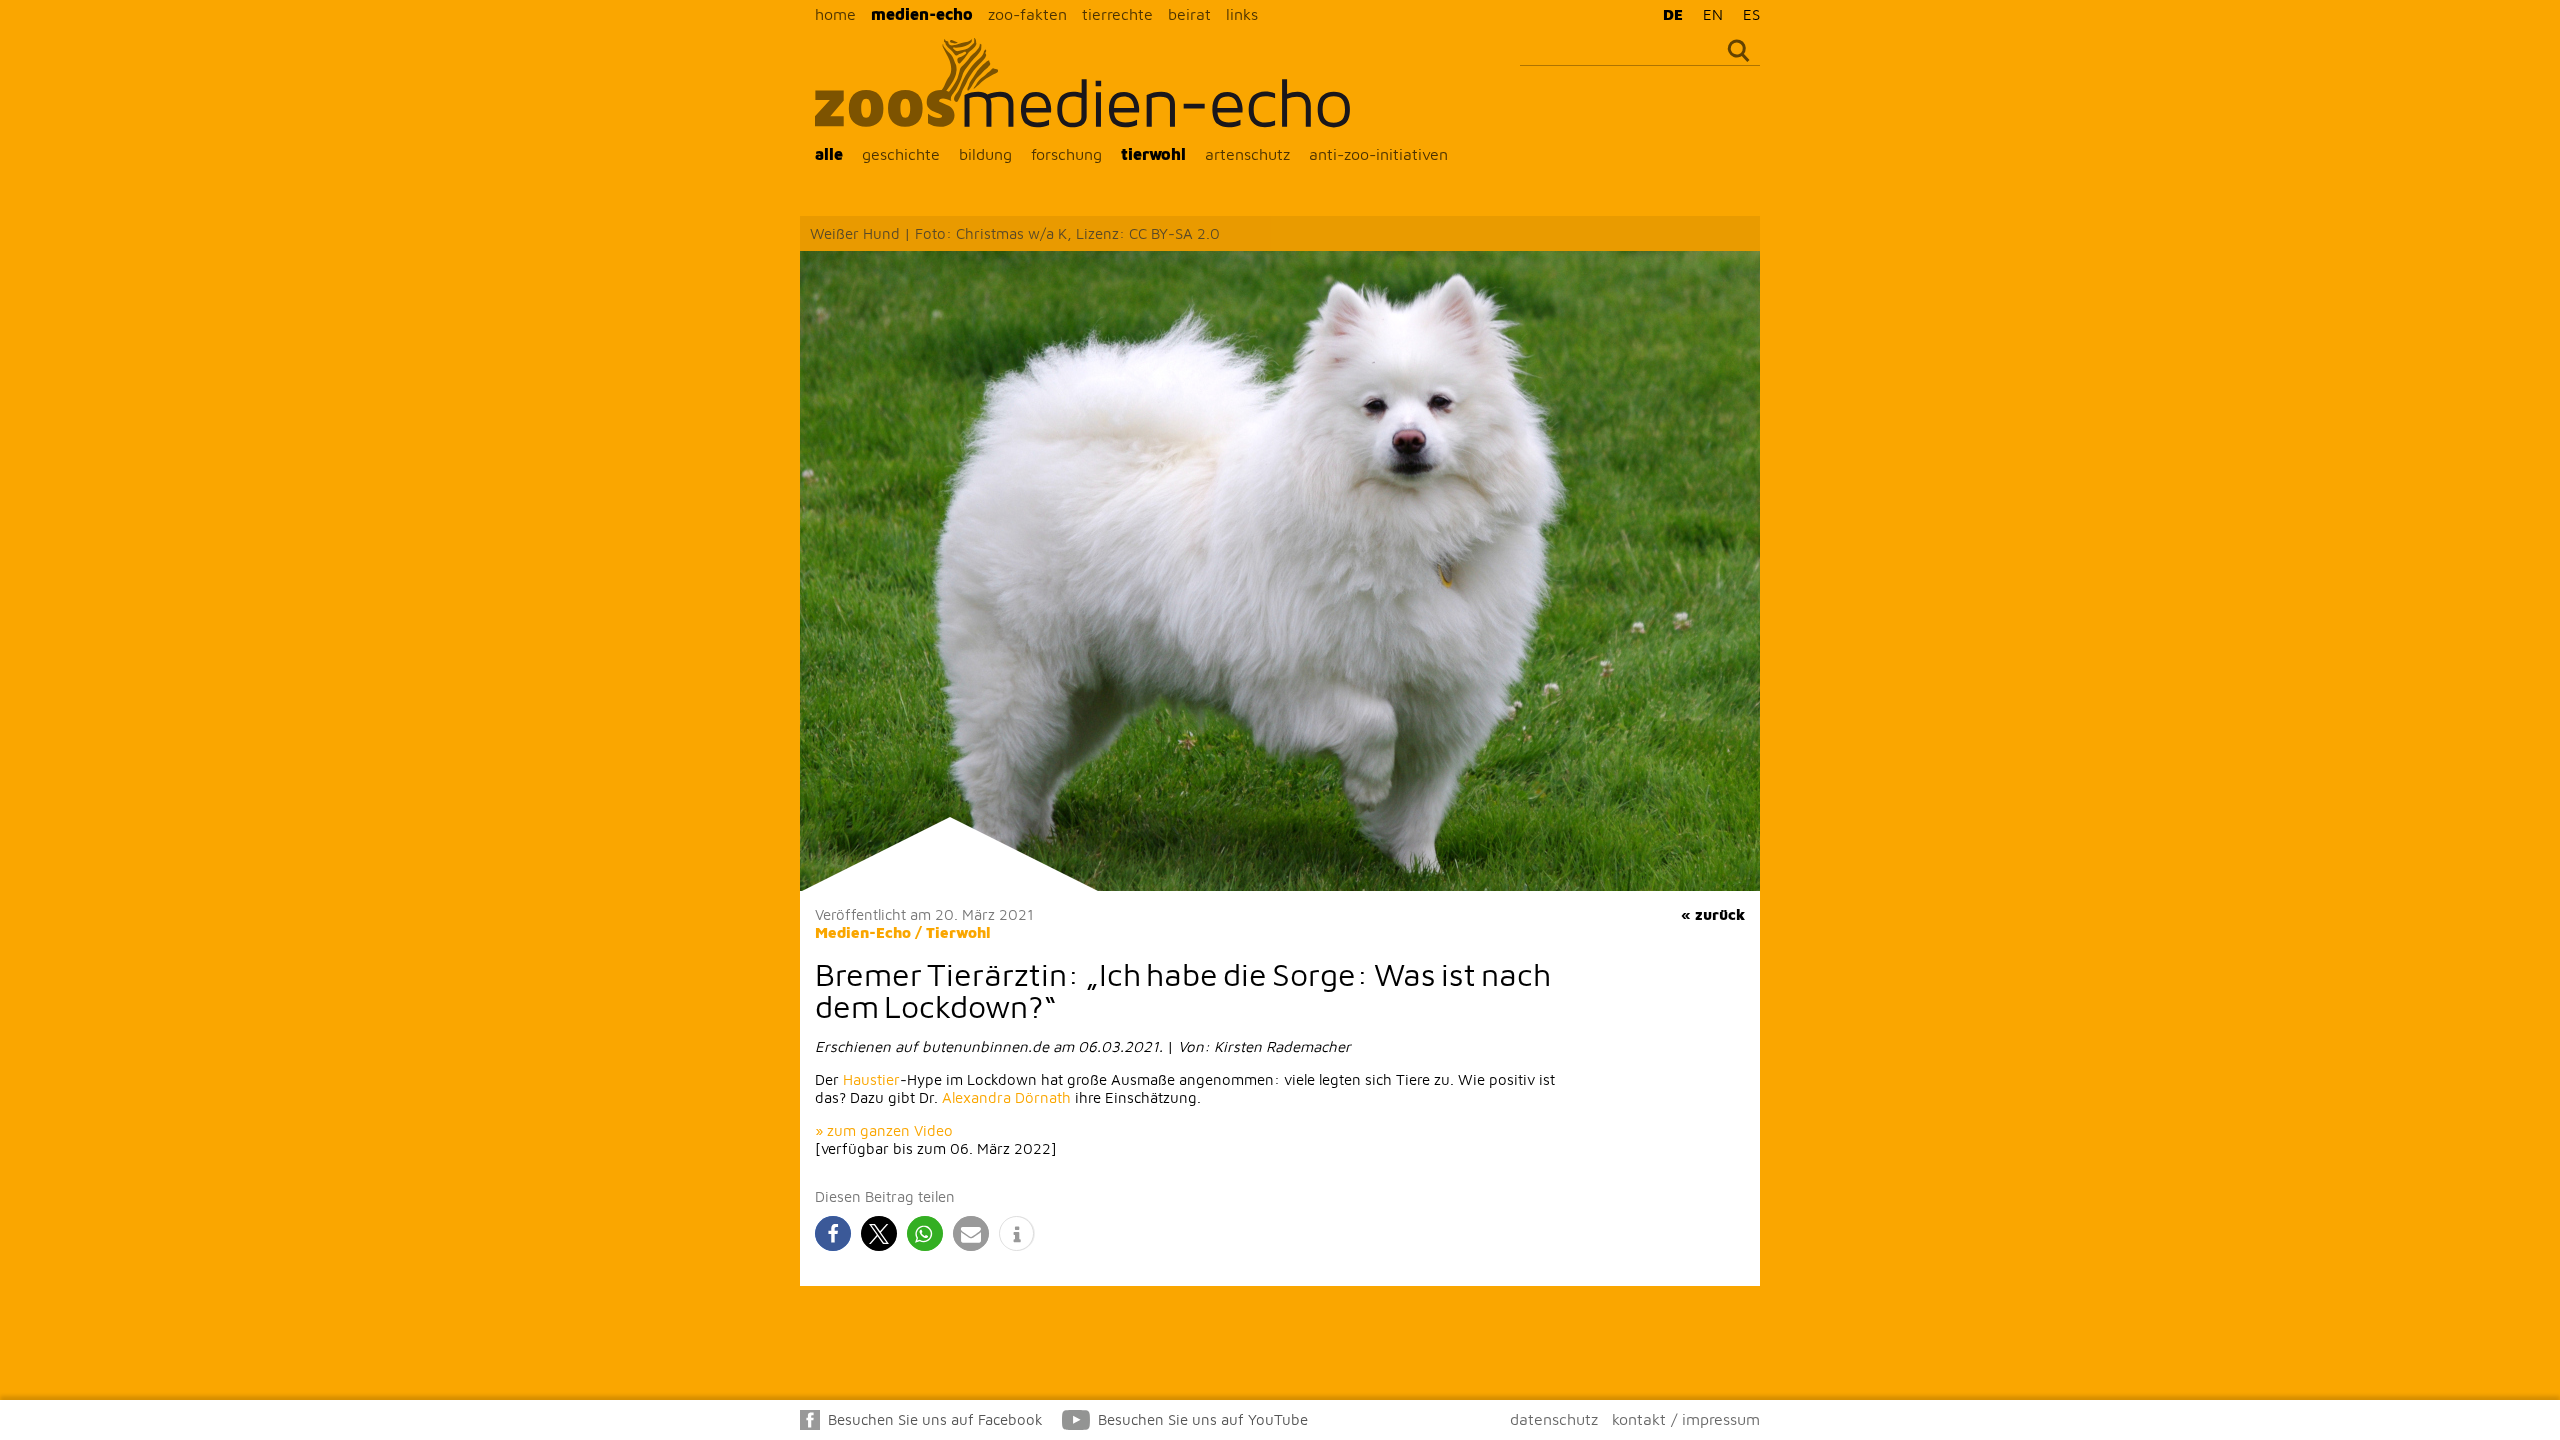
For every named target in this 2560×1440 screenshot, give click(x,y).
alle (829, 154)
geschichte (901, 154)
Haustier (871, 1079)
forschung (1066, 154)
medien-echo (922, 14)
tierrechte (1117, 14)
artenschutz (1247, 154)
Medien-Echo (863, 932)
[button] (833, 1233)
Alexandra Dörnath (1006, 1097)
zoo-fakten (1027, 14)
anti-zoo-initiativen (1378, 154)
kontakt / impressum (1686, 1419)
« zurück (1713, 914)
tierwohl (1153, 154)
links (1242, 14)
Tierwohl (958, 932)
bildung (985, 154)
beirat (1189, 14)
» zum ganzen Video (884, 1130)
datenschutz (1554, 1419)
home (835, 14)
